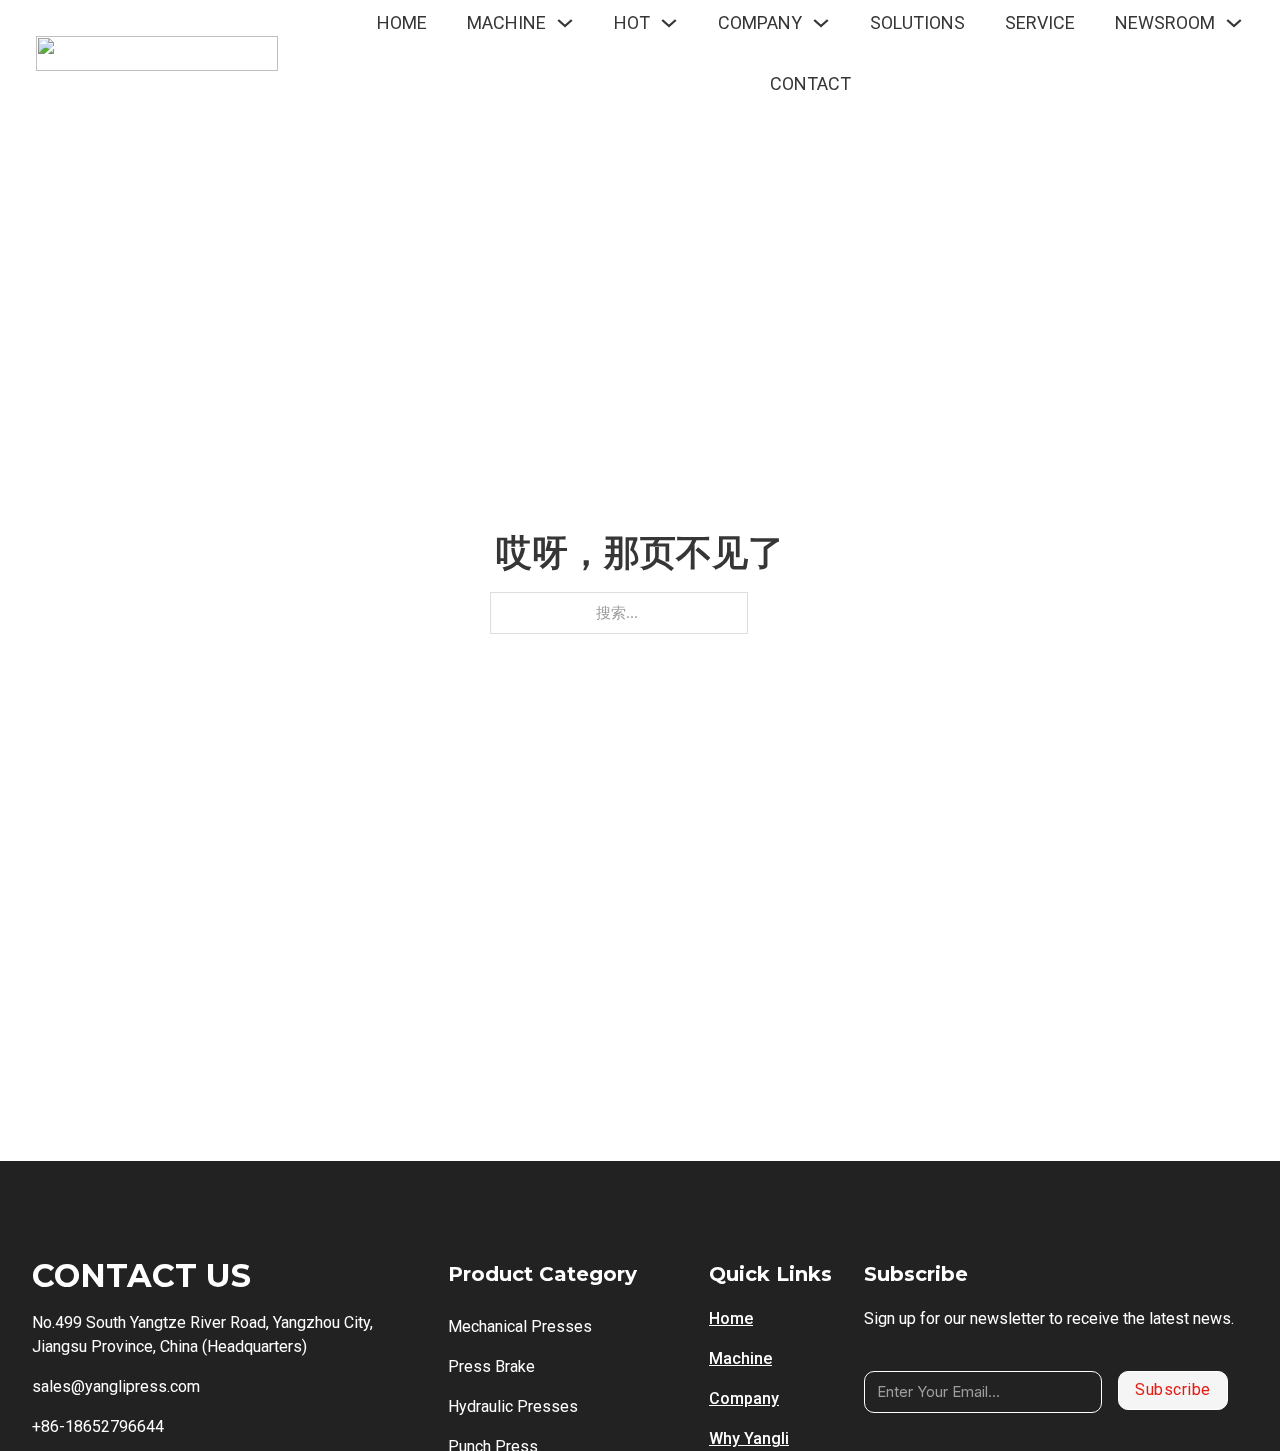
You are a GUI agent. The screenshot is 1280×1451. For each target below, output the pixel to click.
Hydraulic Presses (513, 1406)
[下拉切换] (565, 23)
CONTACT (810, 83)
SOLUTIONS (917, 22)
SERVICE (1040, 22)
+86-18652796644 (98, 1426)
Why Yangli (749, 1438)
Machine (740, 1358)
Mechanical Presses (520, 1326)
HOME (402, 22)
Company (744, 1398)
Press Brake (491, 1366)
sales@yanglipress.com (116, 1386)
